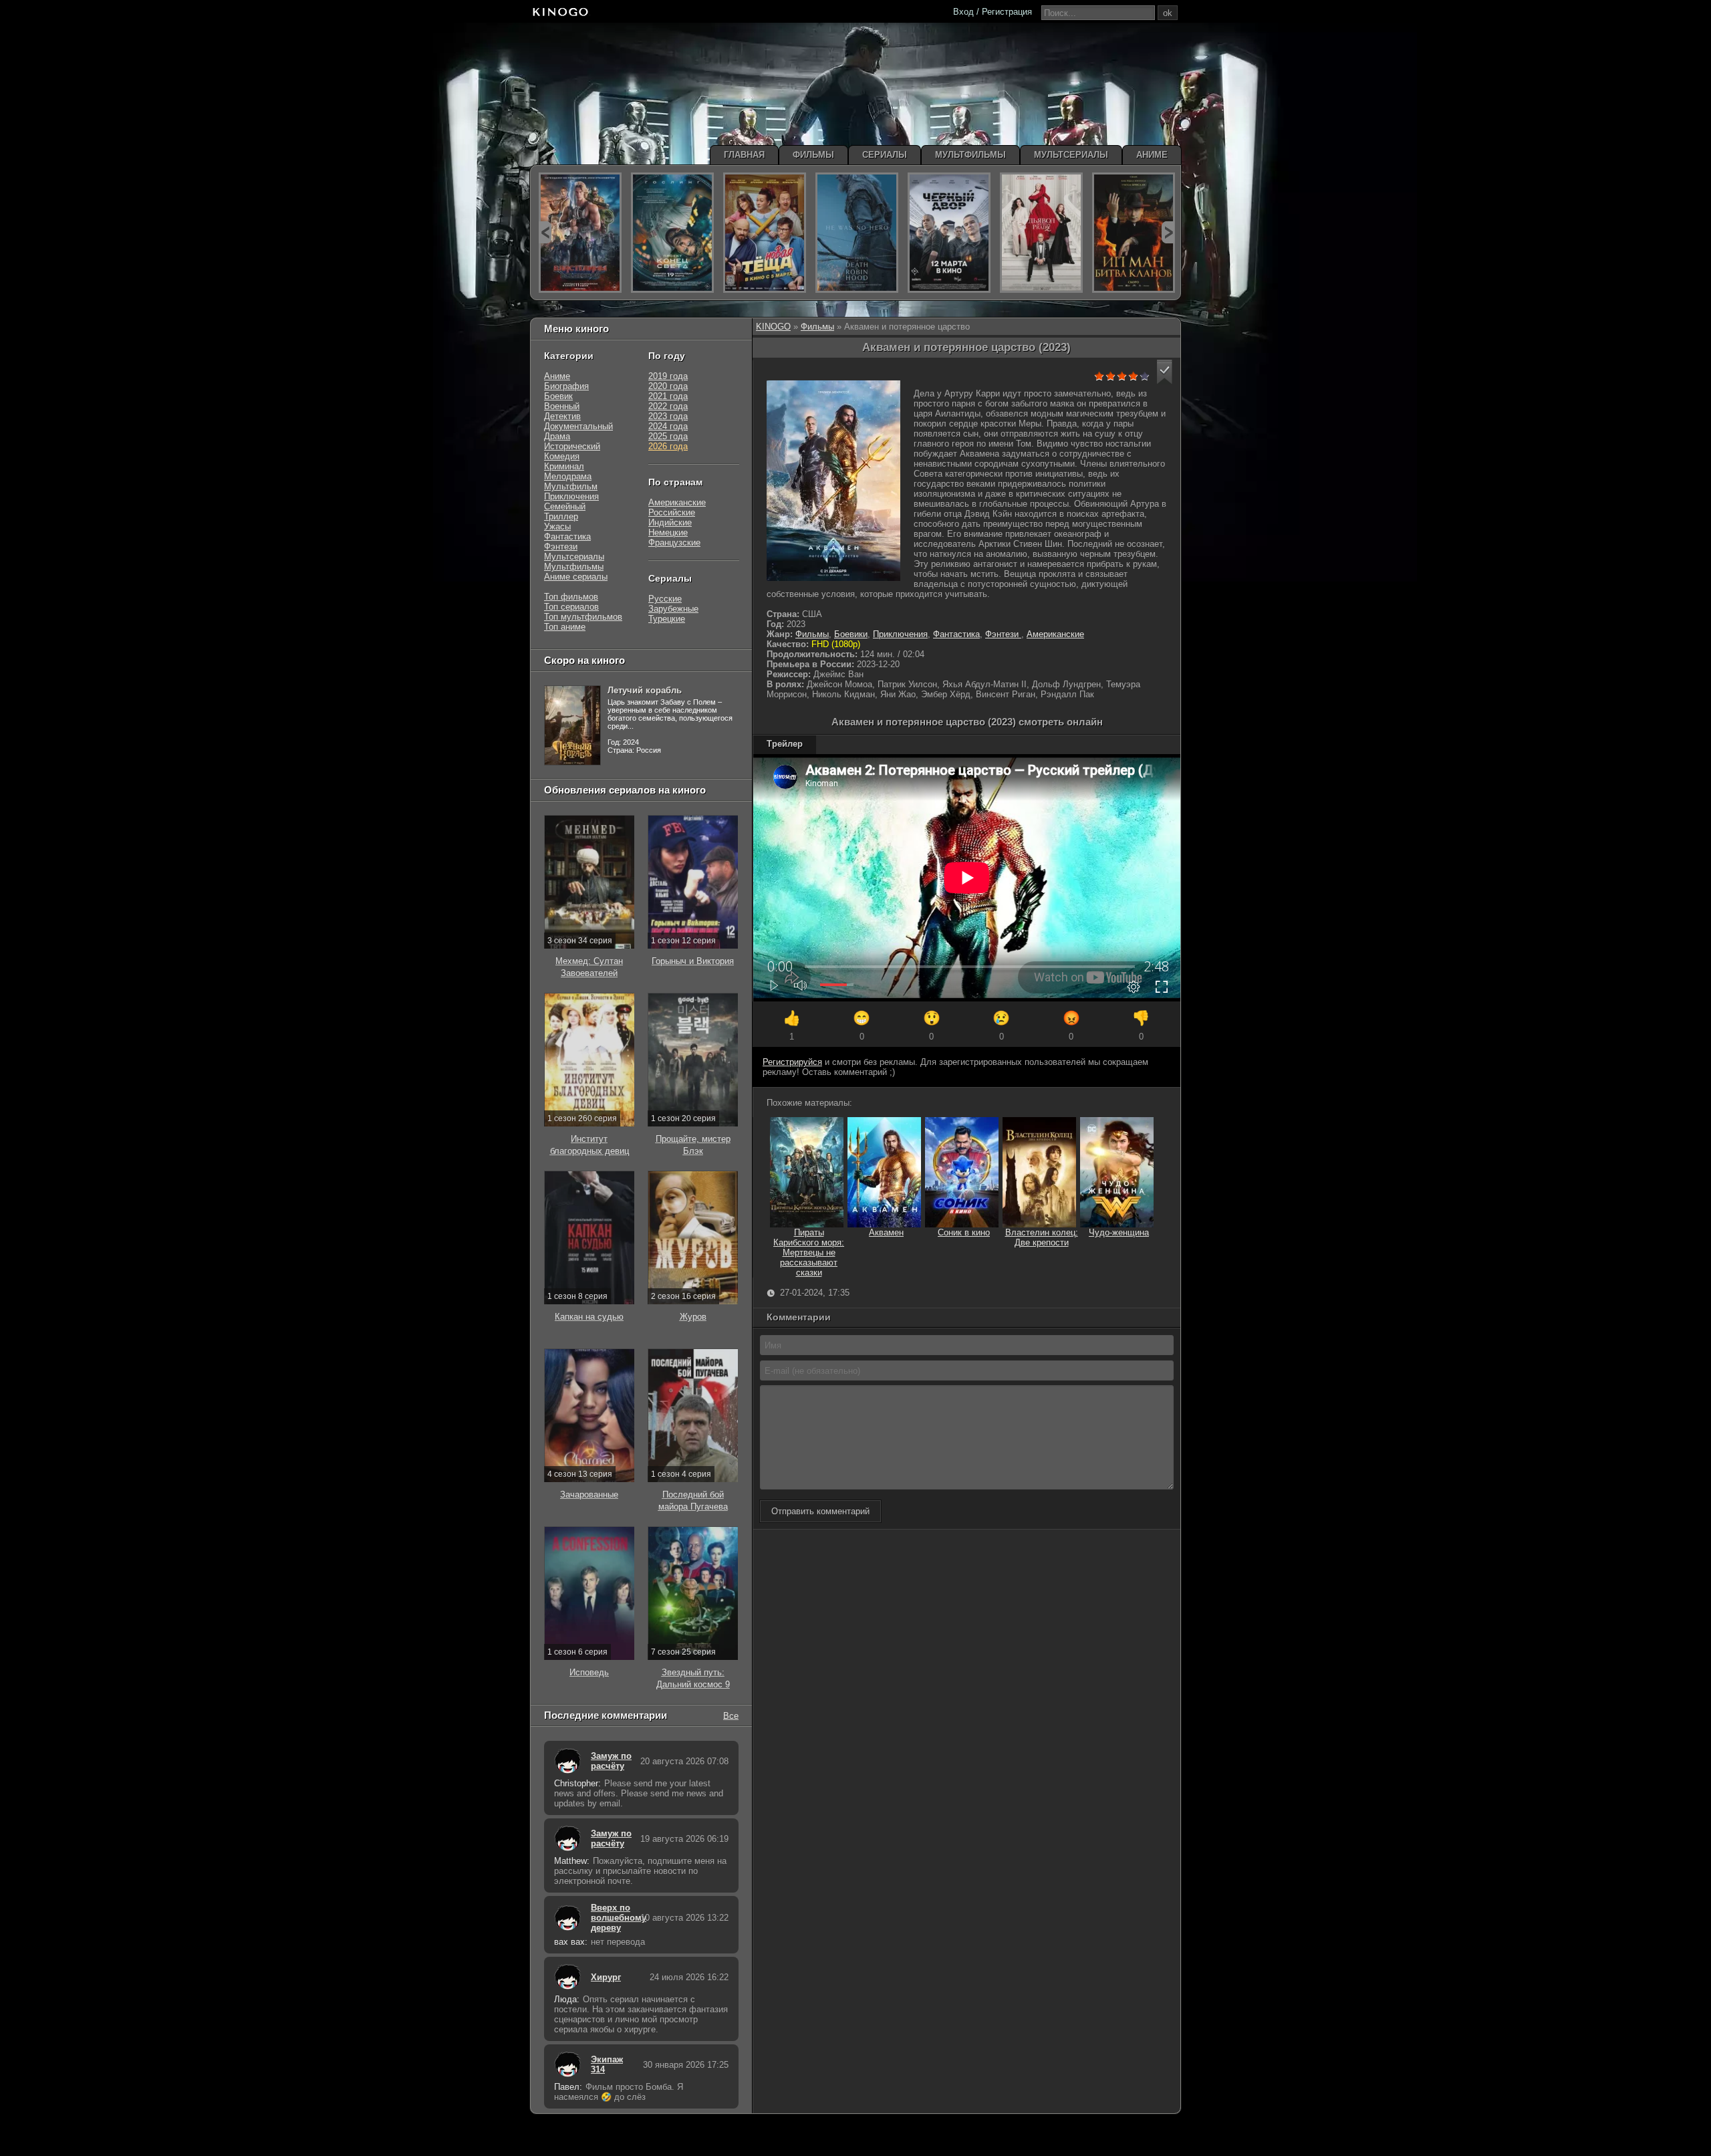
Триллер (561, 516)
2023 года (668, 416)
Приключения (900, 634)
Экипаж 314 (607, 2064)
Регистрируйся (792, 1062)
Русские (665, 599)
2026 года (668, 446)
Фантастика (956, 634)
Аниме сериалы (576, 577)
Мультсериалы (574, 557)
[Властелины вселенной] (580, 233)
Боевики (851, 634)
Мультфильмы (574, 567)
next (1168, 232)
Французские (674, 543)
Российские (672, 512)
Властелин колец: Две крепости (1042, 1237)
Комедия (562, 456)
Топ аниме (565, 627)
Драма (557, 436)
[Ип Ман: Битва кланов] (1134, 233)
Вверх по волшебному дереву (612, 1918)
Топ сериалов (571, 607)
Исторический (572, 446)
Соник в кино (964, 1232)
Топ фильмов (571, 597)
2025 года (668, 436)
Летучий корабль (645, 690)
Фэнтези (1003, 634)
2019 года (668, 376)
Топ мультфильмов (583, 617)
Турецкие (667, 619)
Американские (1055, 634)
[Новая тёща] (765, 233)
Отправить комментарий (820, 1511)
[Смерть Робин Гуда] (857, 233)
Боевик (558, 396)
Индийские (670, 522)
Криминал (564, 466)
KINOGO (773, 327)
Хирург (606, 1977)
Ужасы (557, 526)
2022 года (668, 406)
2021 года (668, 396)
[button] (1165, 372)
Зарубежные (673, 609)
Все (731, 1715)
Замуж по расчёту (611, 1761)
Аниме (557, 376)
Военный (562, 406)
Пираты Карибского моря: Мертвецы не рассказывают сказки (809, 1252)
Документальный (578, 426)
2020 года (668, 386)
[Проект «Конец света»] (672, 233)
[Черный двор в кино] (949, 233)
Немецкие (668, 532)
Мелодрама (568, 476)
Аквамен (886, 1232)
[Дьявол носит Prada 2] (1041, 233)
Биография (566, 386)
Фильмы (817, 327)
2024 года (668, 426)
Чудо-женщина (1119, 1232)
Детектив (562, 416)
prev (545, 232)
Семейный (565, 506)
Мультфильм (571, 486)
